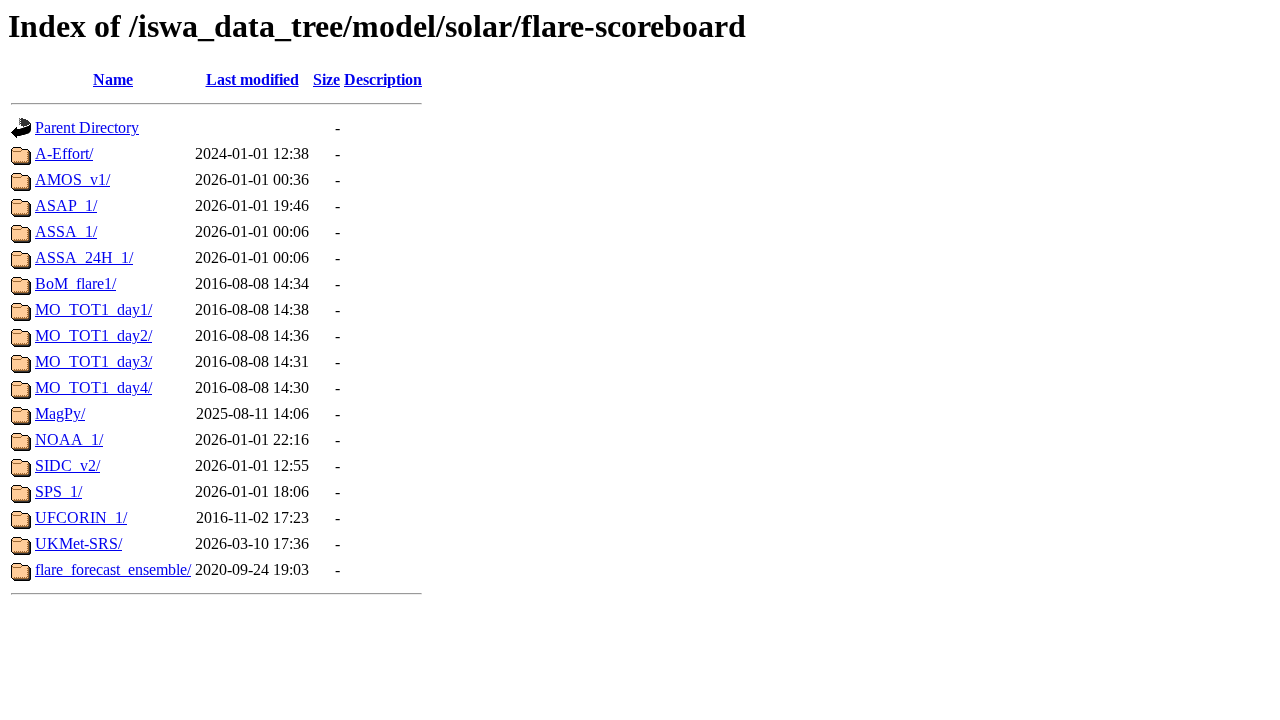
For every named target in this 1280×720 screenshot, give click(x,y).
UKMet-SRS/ (78, 543)
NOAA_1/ (69, 439)
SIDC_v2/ (67, 465)
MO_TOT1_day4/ (93, 387)
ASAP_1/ (66, 205)
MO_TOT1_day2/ (93, 335)
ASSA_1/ (66, 231)
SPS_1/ (58, 491)
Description (383, 79)
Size (326, 79)
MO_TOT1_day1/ (93, 309)
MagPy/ (60, 413)
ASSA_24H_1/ (84, 257)
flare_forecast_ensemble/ (113, 569)
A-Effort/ (64, 153)
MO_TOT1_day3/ (93, 361)
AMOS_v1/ (72, 179)
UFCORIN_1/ (81, 517)
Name (113, 79)
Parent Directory (87, 127)
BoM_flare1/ (75, 283)
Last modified (252, 79)
